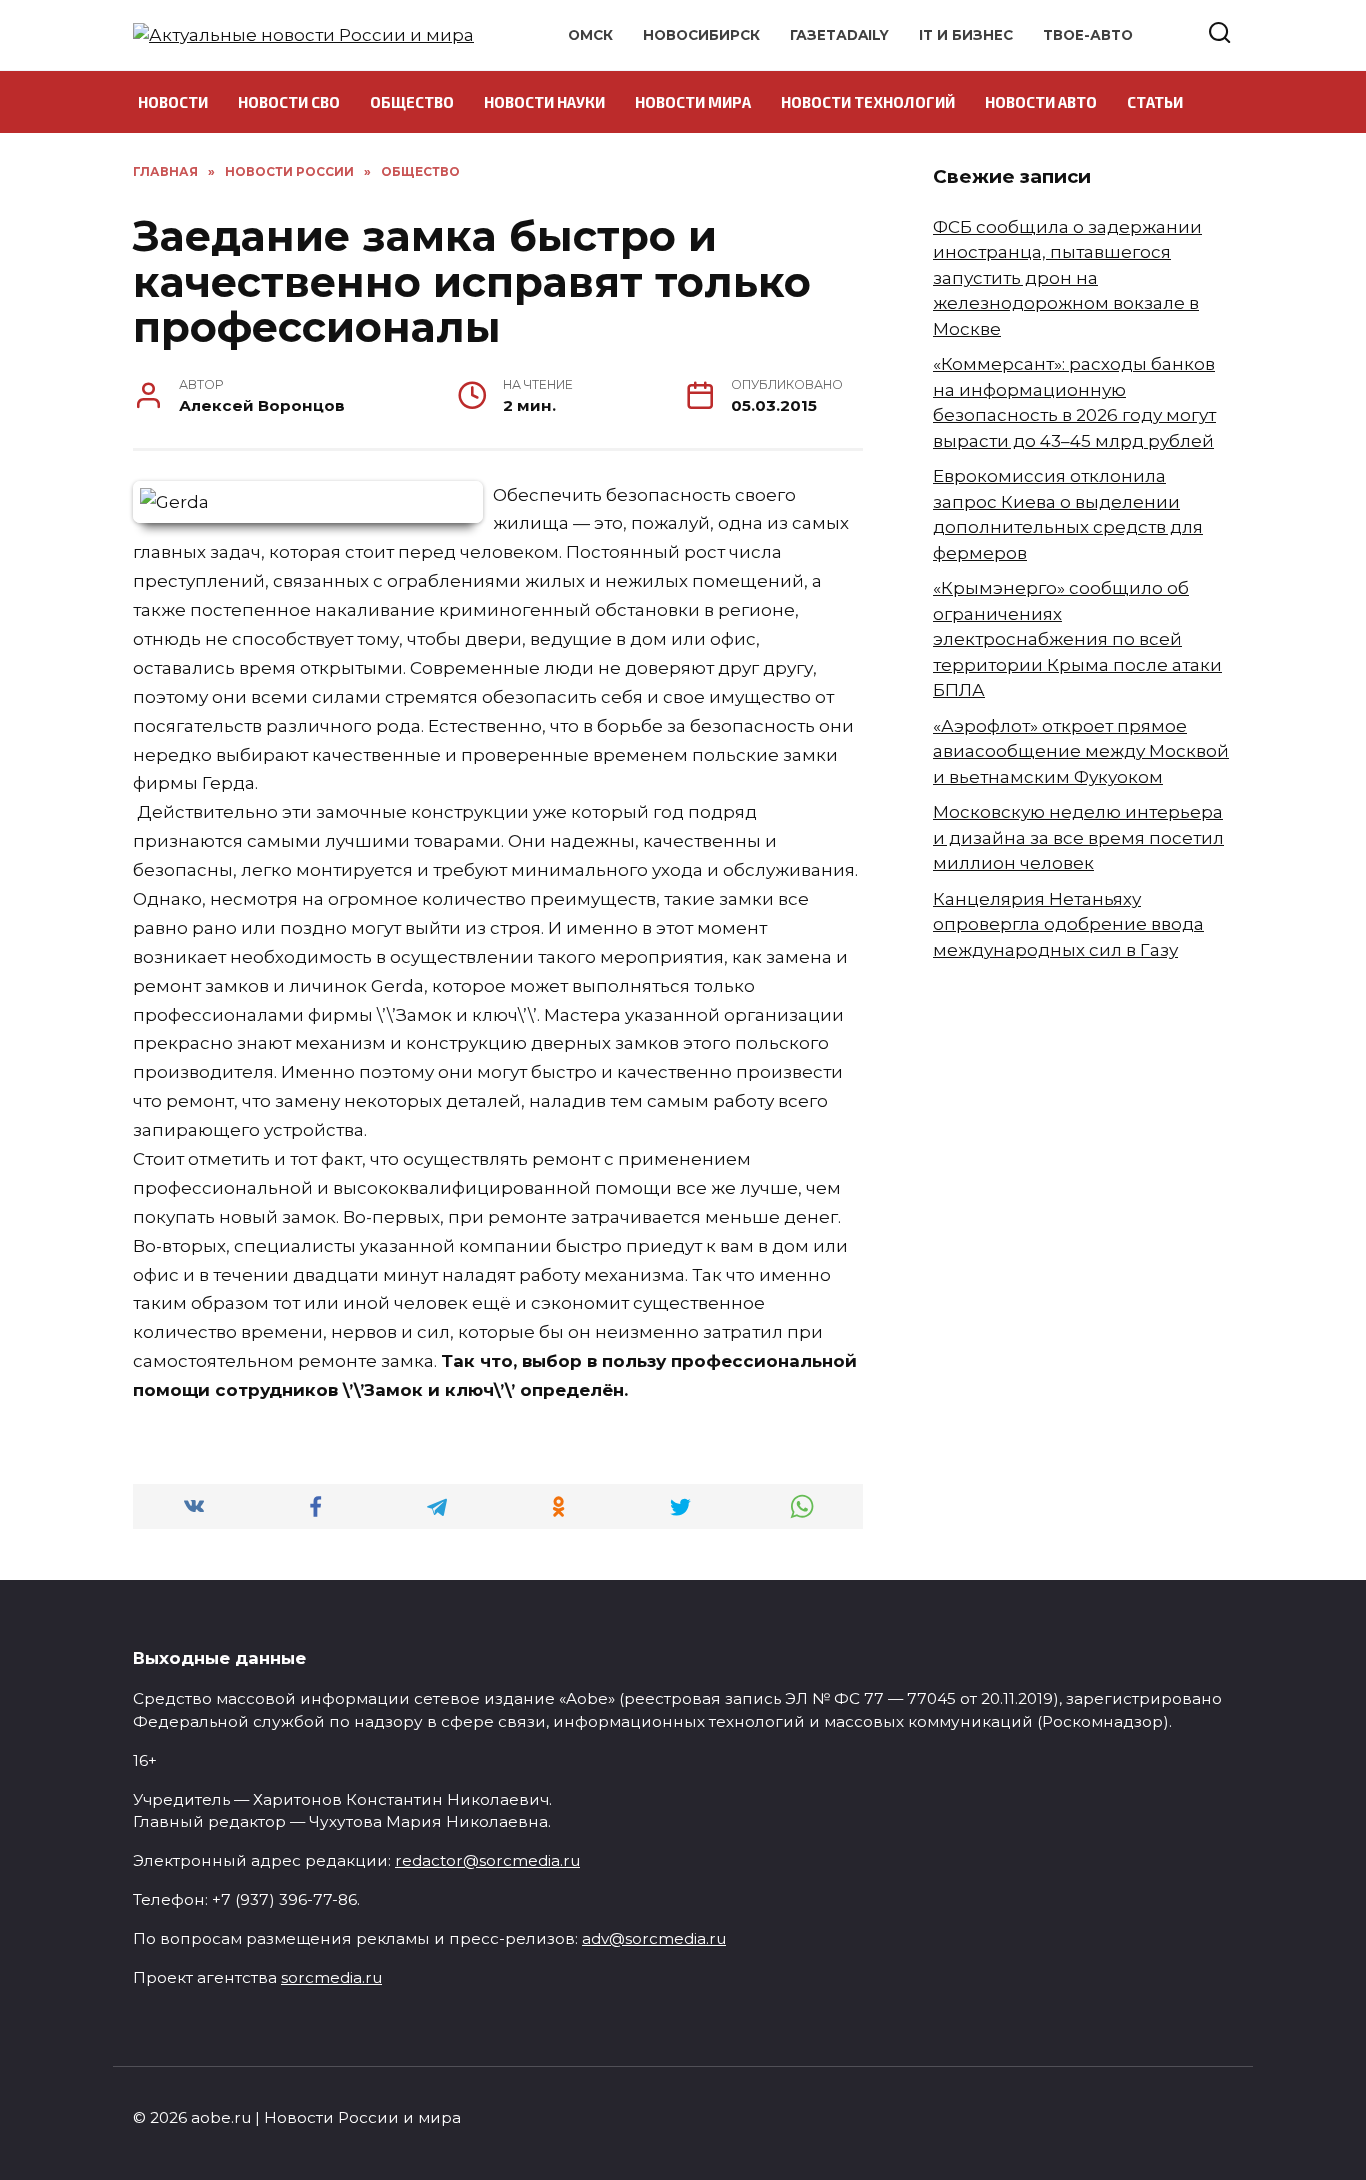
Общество (412, 102)
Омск (590, 35)
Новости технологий (868, 102)
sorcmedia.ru (331, 1977)
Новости (173, 102)
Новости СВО (289, 102)
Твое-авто (1088, 35)
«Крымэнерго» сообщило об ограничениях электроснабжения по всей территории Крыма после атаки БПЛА (1077, 639)
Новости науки (544, 102)
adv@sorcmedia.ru (654, 1938)
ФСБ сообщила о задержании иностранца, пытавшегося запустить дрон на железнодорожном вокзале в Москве (1067, 278)
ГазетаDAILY (839, 35)
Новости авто (1041, 102)
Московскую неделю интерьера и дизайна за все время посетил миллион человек (1078, 837)
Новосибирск (701, 35)
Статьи (1155, 102)
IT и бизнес (966, 35)
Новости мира (693, 102)
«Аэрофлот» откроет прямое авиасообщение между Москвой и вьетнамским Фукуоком (1081, 751)
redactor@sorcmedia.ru (487, 1860)
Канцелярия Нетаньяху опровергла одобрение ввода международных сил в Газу (1068, 924)
